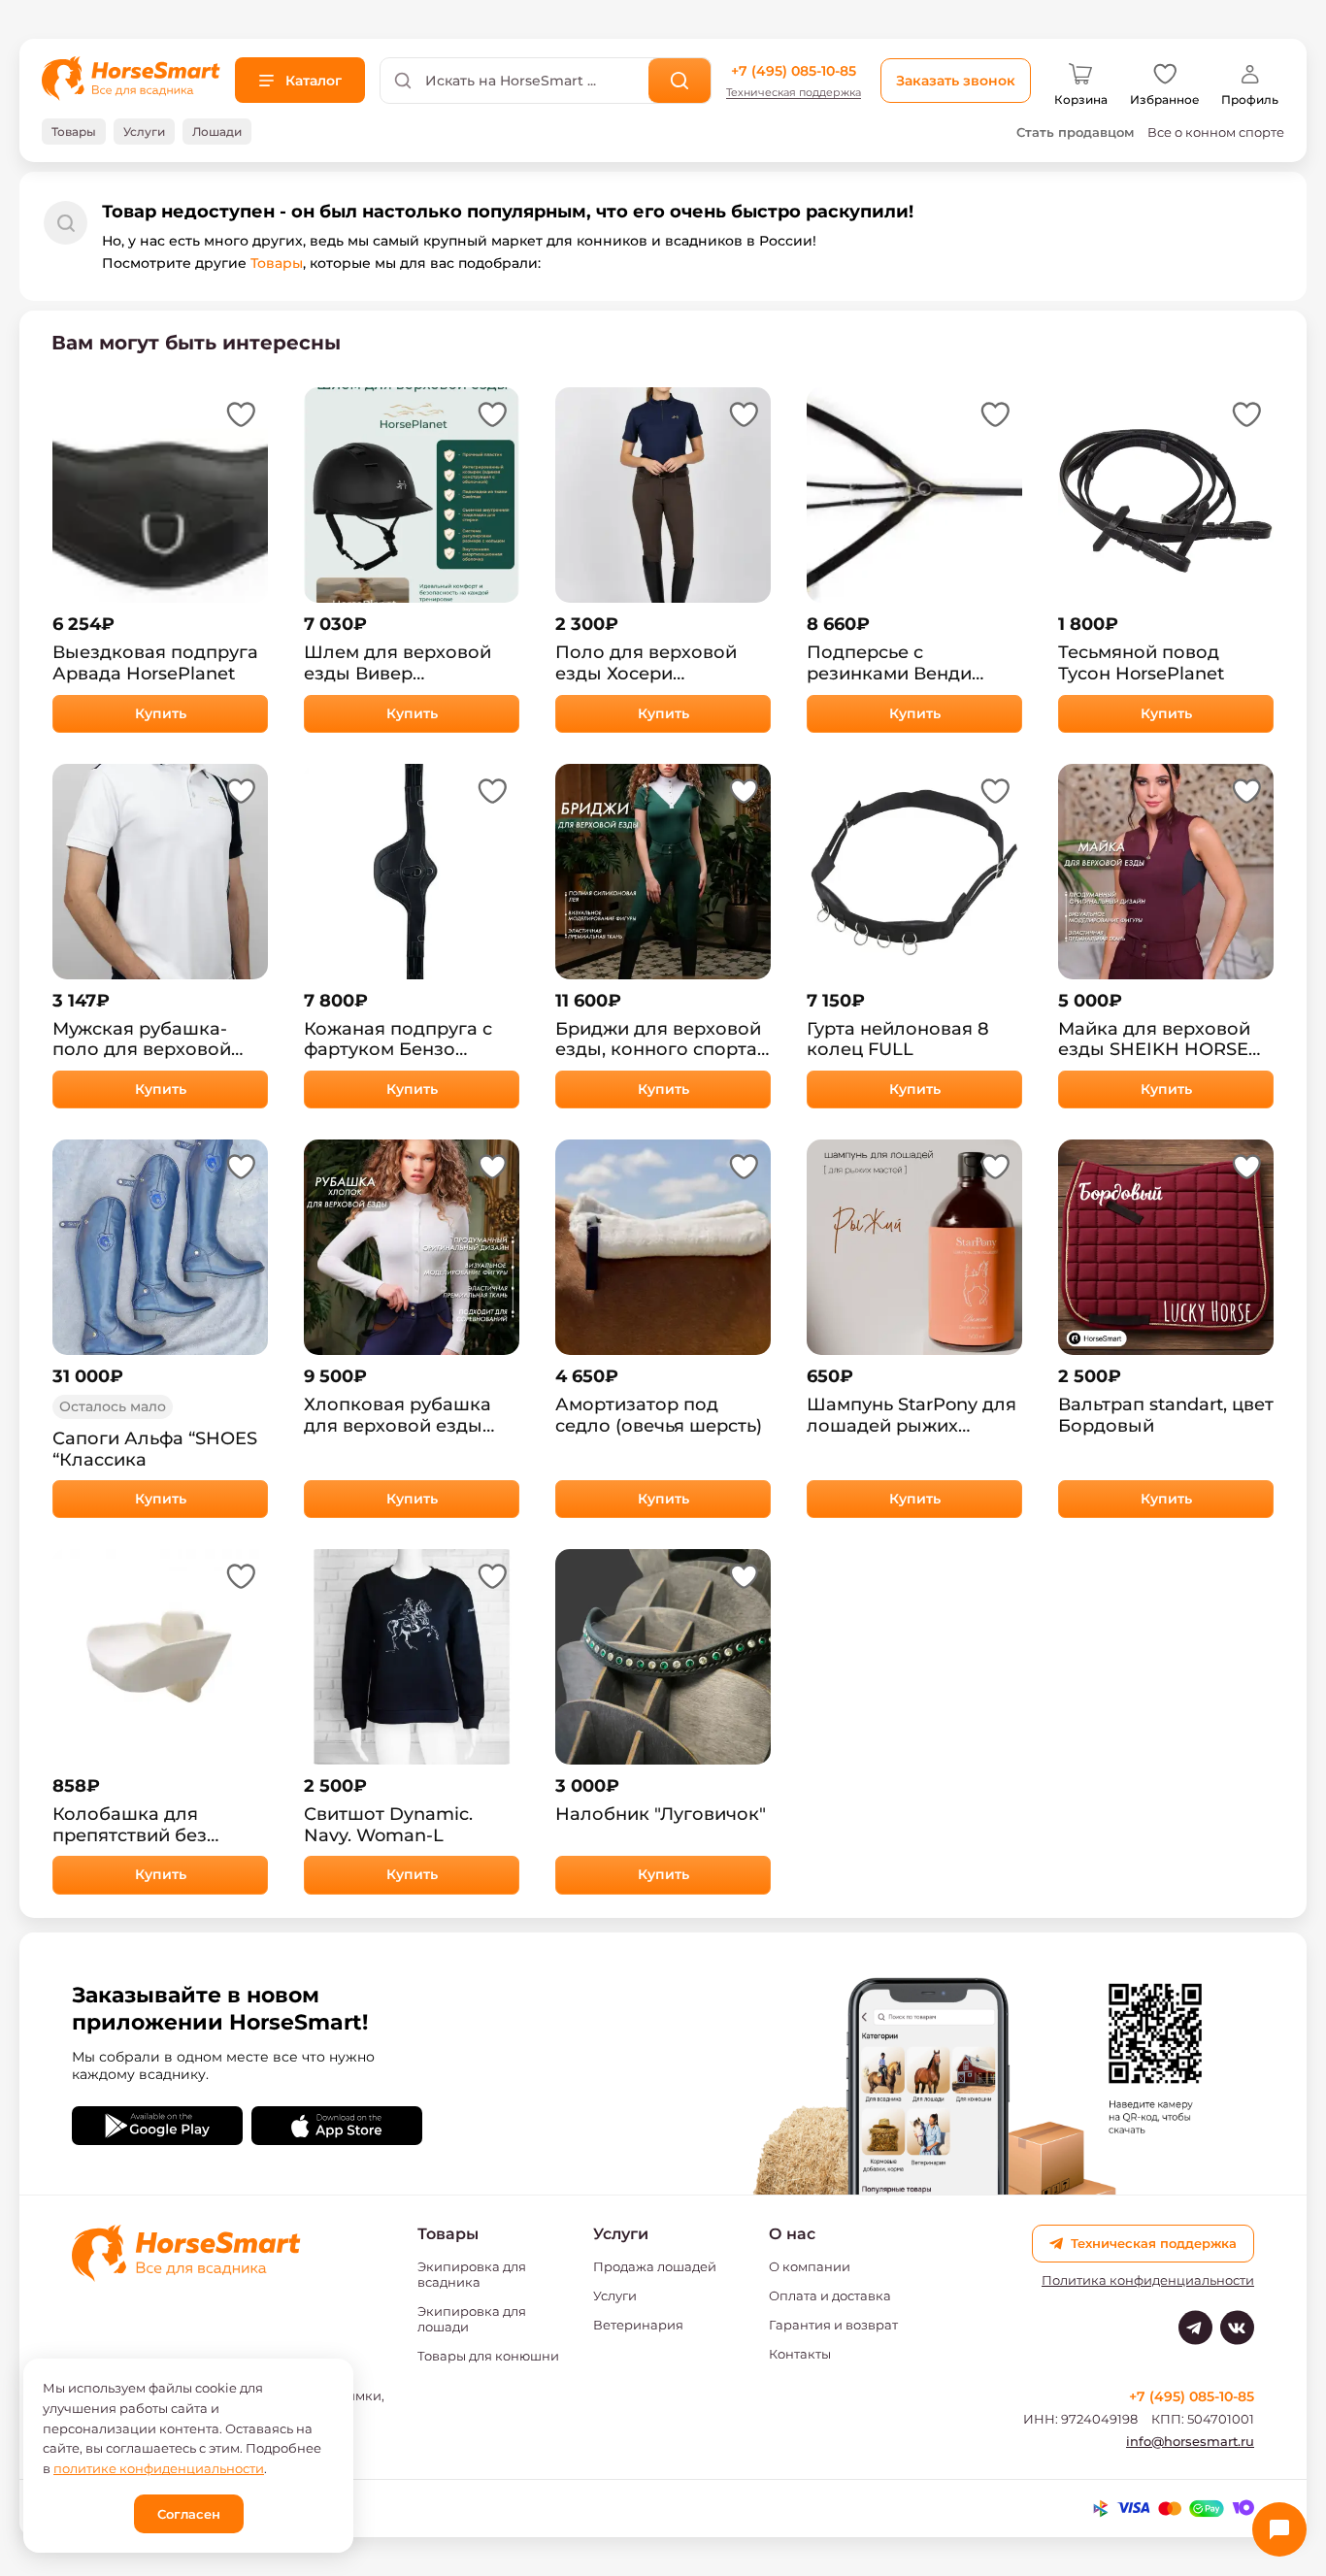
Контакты (800, 2354)
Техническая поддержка (794, 93)
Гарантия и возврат (833, 2325)
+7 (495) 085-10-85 (794, 71)
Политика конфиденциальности (1148, 2280)
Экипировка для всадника (472, 2274)
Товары (277, 263)
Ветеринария (638, 2325)
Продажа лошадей (655, 2266)
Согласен (189, 2514)
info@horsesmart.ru (1190, 2441)
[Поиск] (680, 81)
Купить (161, 713)
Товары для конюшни (488, 2356)
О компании (810, 2266)
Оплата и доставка (830, 2295)
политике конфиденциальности (159, 2468)
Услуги (615, 2295)
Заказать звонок (956, 81)
